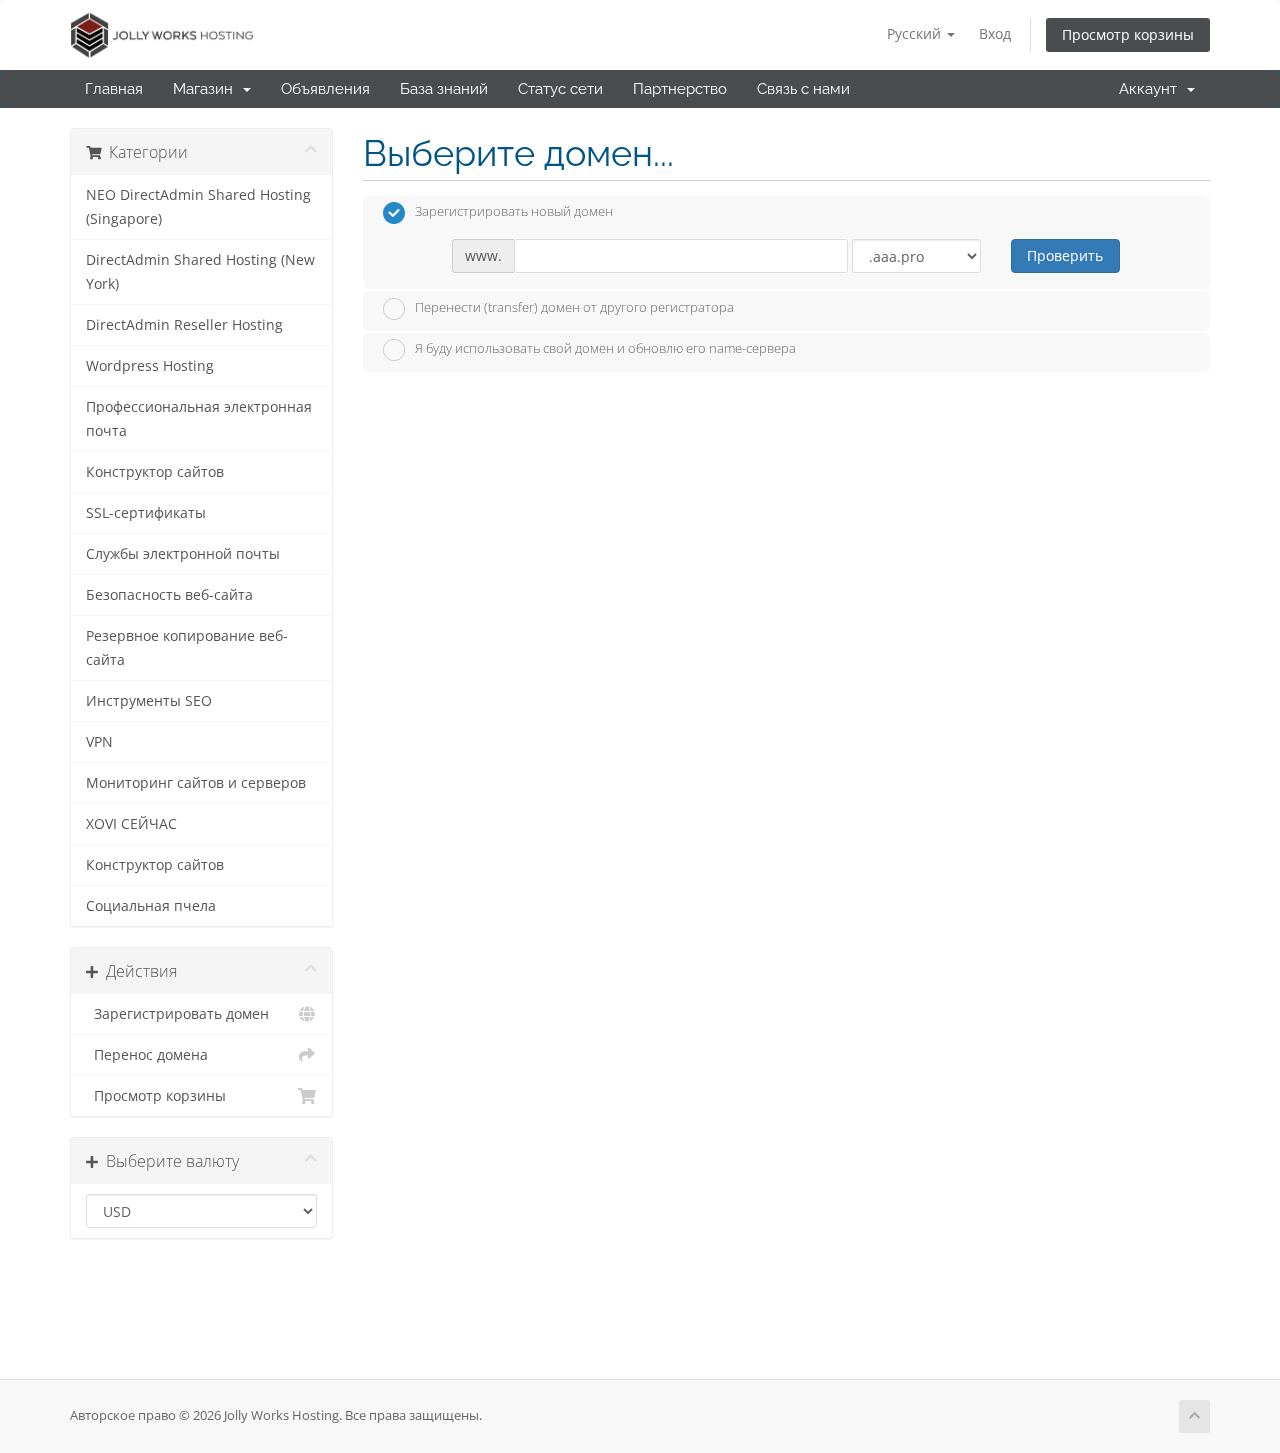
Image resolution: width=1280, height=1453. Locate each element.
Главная (114, 89)
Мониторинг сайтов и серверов (196, 783)
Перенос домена (147, 1055)
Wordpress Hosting (150, 366)
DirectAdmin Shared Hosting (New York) (200, 272)
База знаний (444, 89)
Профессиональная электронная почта (199, 419)
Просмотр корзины (1128, 34)
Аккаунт (1152, 89)
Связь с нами (803, 89)
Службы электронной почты (183, 554)
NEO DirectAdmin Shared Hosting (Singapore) (198, 207)
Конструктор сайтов (155, 472)
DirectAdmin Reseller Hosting (184, 325)
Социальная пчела (151, 906)
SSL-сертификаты (146, 513)
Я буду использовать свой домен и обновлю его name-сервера (605, 349)
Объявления (325, 89)
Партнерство (680, 89)
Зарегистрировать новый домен (514, 212)
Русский (916, 33)
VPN (99, 742)
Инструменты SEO (149, 701)
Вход (995, 33)
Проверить (1065, 255)
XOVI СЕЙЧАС (131, 824)
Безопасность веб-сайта (169, 595)
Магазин (207, 89)
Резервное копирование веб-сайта (187, 648)
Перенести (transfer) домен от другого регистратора (574, 307)
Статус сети (560, 89)
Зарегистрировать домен (177, 1014)
